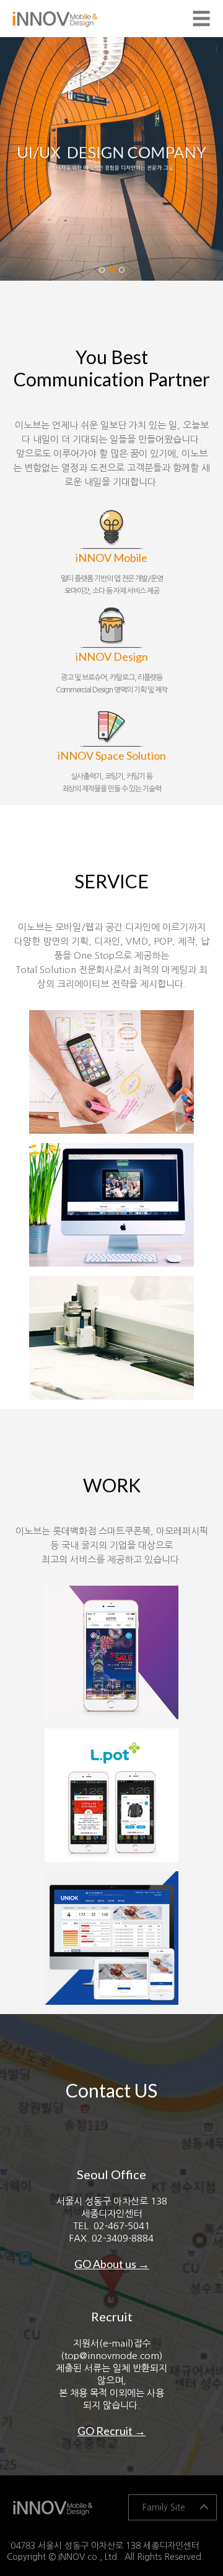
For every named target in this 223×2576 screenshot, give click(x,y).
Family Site (164, 2507)
